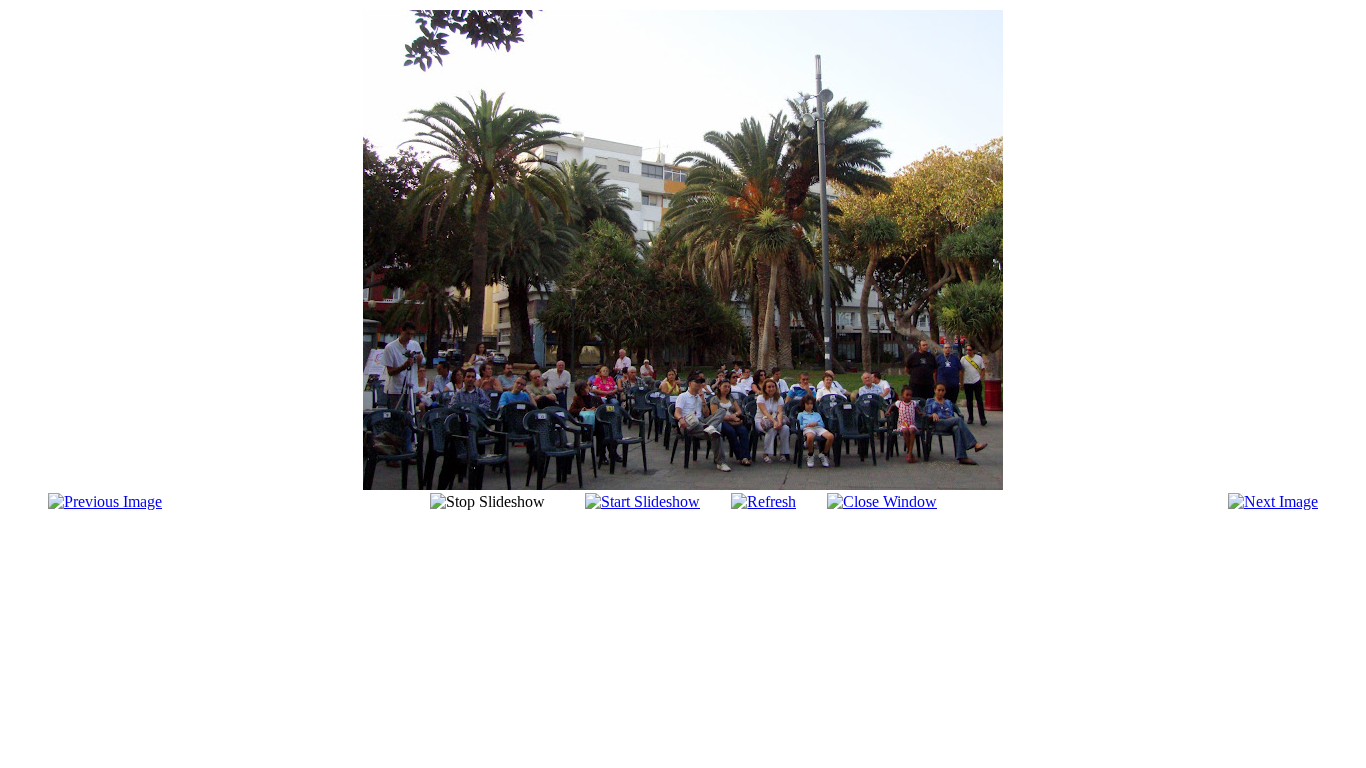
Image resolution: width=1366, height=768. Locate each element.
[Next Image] (1273, 501)
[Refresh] (763, 501)
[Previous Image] (105, 501)
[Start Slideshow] (642, 501)
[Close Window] (882, 501)
